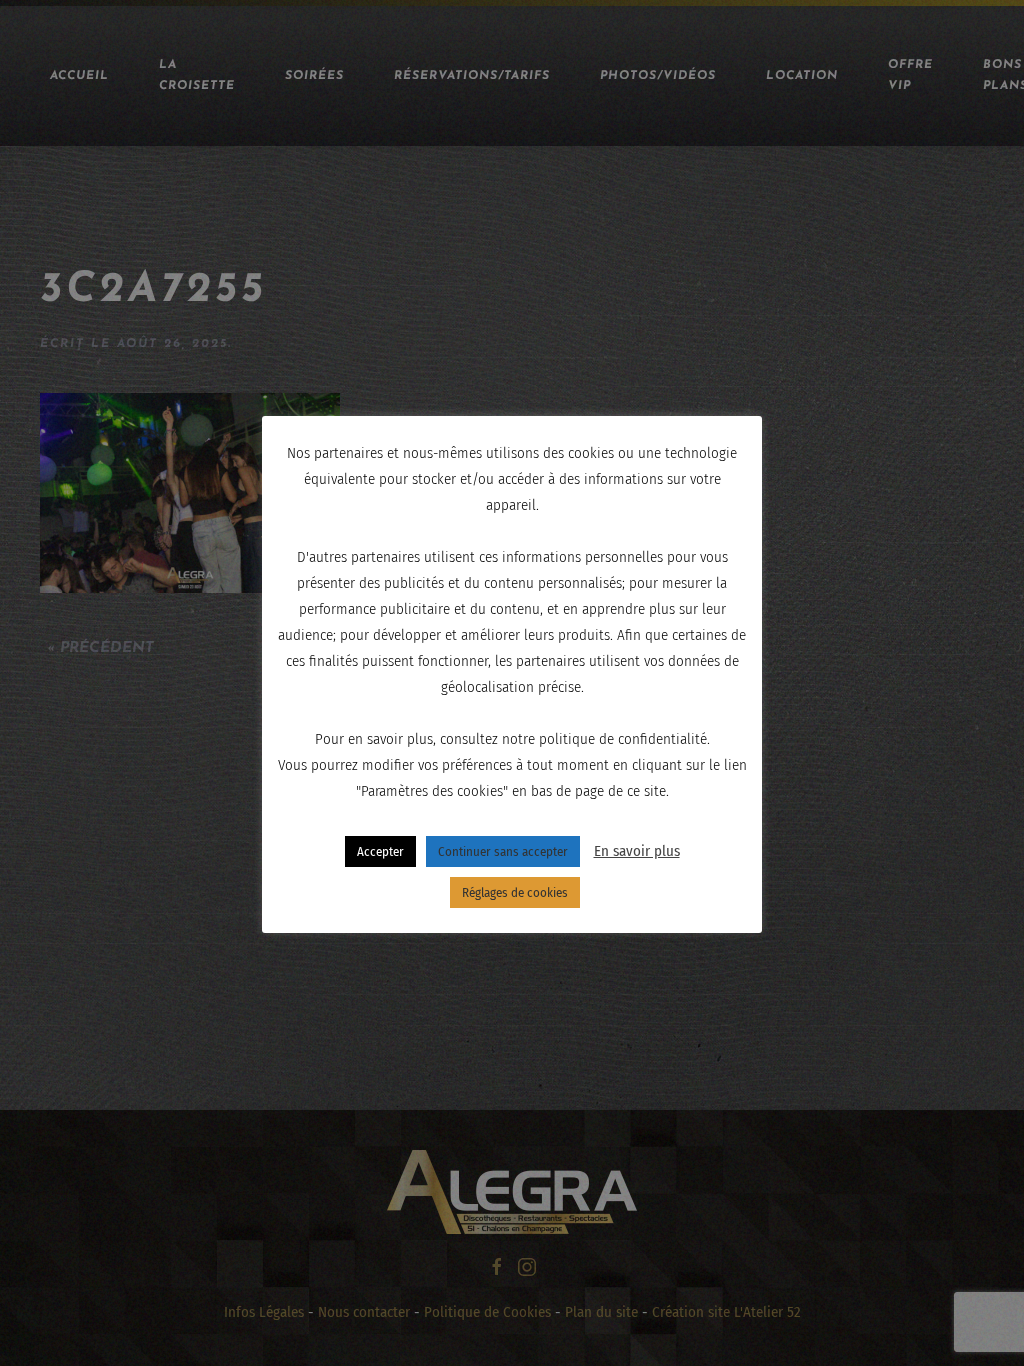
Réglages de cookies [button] (515, 892)
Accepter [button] (380, 851)
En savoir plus (637, 851)
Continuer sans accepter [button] (503, 851)
